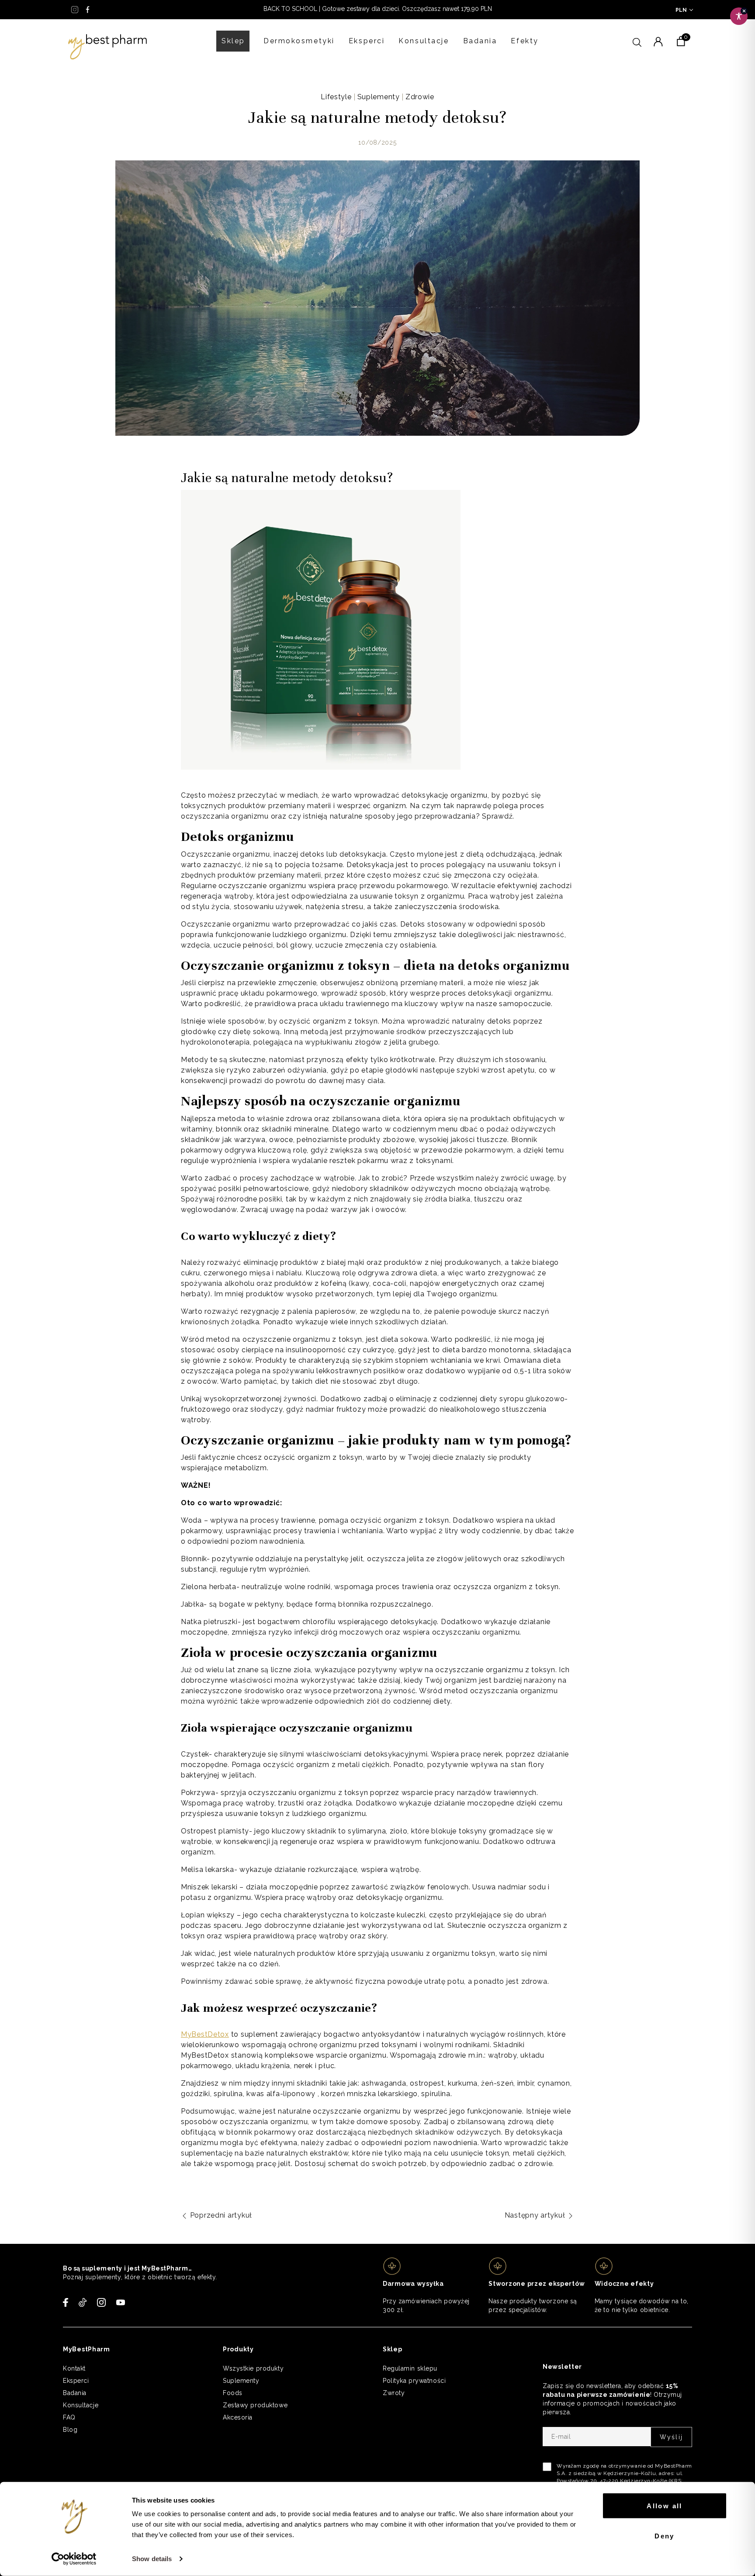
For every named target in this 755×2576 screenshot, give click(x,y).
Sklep (233, 41)
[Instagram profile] (75, 10)
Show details (152, 2559)
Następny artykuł (536, 2215)
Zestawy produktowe (255, 2405)
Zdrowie (420, 97)
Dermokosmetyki (299, 41)
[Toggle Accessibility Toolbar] (739, 16)
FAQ (69, 2417)
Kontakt (74, 2368)
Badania (480, 41)
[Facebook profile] (88, 10)
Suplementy (379, 97)
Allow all (665, 2506)
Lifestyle (336, 97)
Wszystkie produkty (253, 2368)
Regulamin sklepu (410, 2368)
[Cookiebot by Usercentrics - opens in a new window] (74, 2559)
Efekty (525, 41)
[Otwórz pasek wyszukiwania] (637, 41)
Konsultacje (424, 41)
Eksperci (367, 41)
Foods (233, 2393)
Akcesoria (238, 2417)
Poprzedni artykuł (220, 2215)
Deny (665, 2536)
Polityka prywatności (414, 2381)
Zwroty (394, 2393)
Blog (70, 2430)
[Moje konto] (658, 41)
